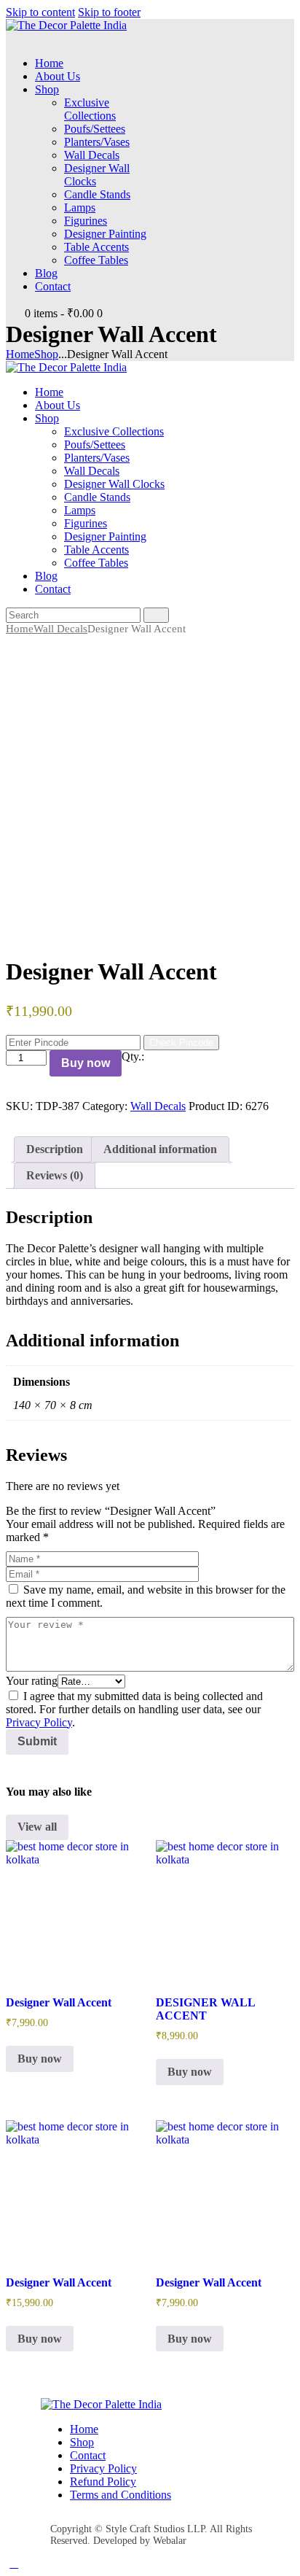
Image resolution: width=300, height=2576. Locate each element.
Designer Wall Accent (59, 2002)
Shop (46, 354)
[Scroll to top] (14, 2563)
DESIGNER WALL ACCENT (205, 2009)
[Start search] (156, 615)
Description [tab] (55, 1149)
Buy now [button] (40, 2059)
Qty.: (133, 1056)
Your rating (32, 1681)
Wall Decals (60, 629)
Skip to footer (109, 12)
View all (37, 1827)
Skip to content (40, 12)
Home (20, 354)
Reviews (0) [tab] (55, 1175)
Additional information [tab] (160, 1149)
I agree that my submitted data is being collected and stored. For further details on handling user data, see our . (134, 1709)
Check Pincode (181, 1043)
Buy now (86, 1063)
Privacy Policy (39, 1722)
